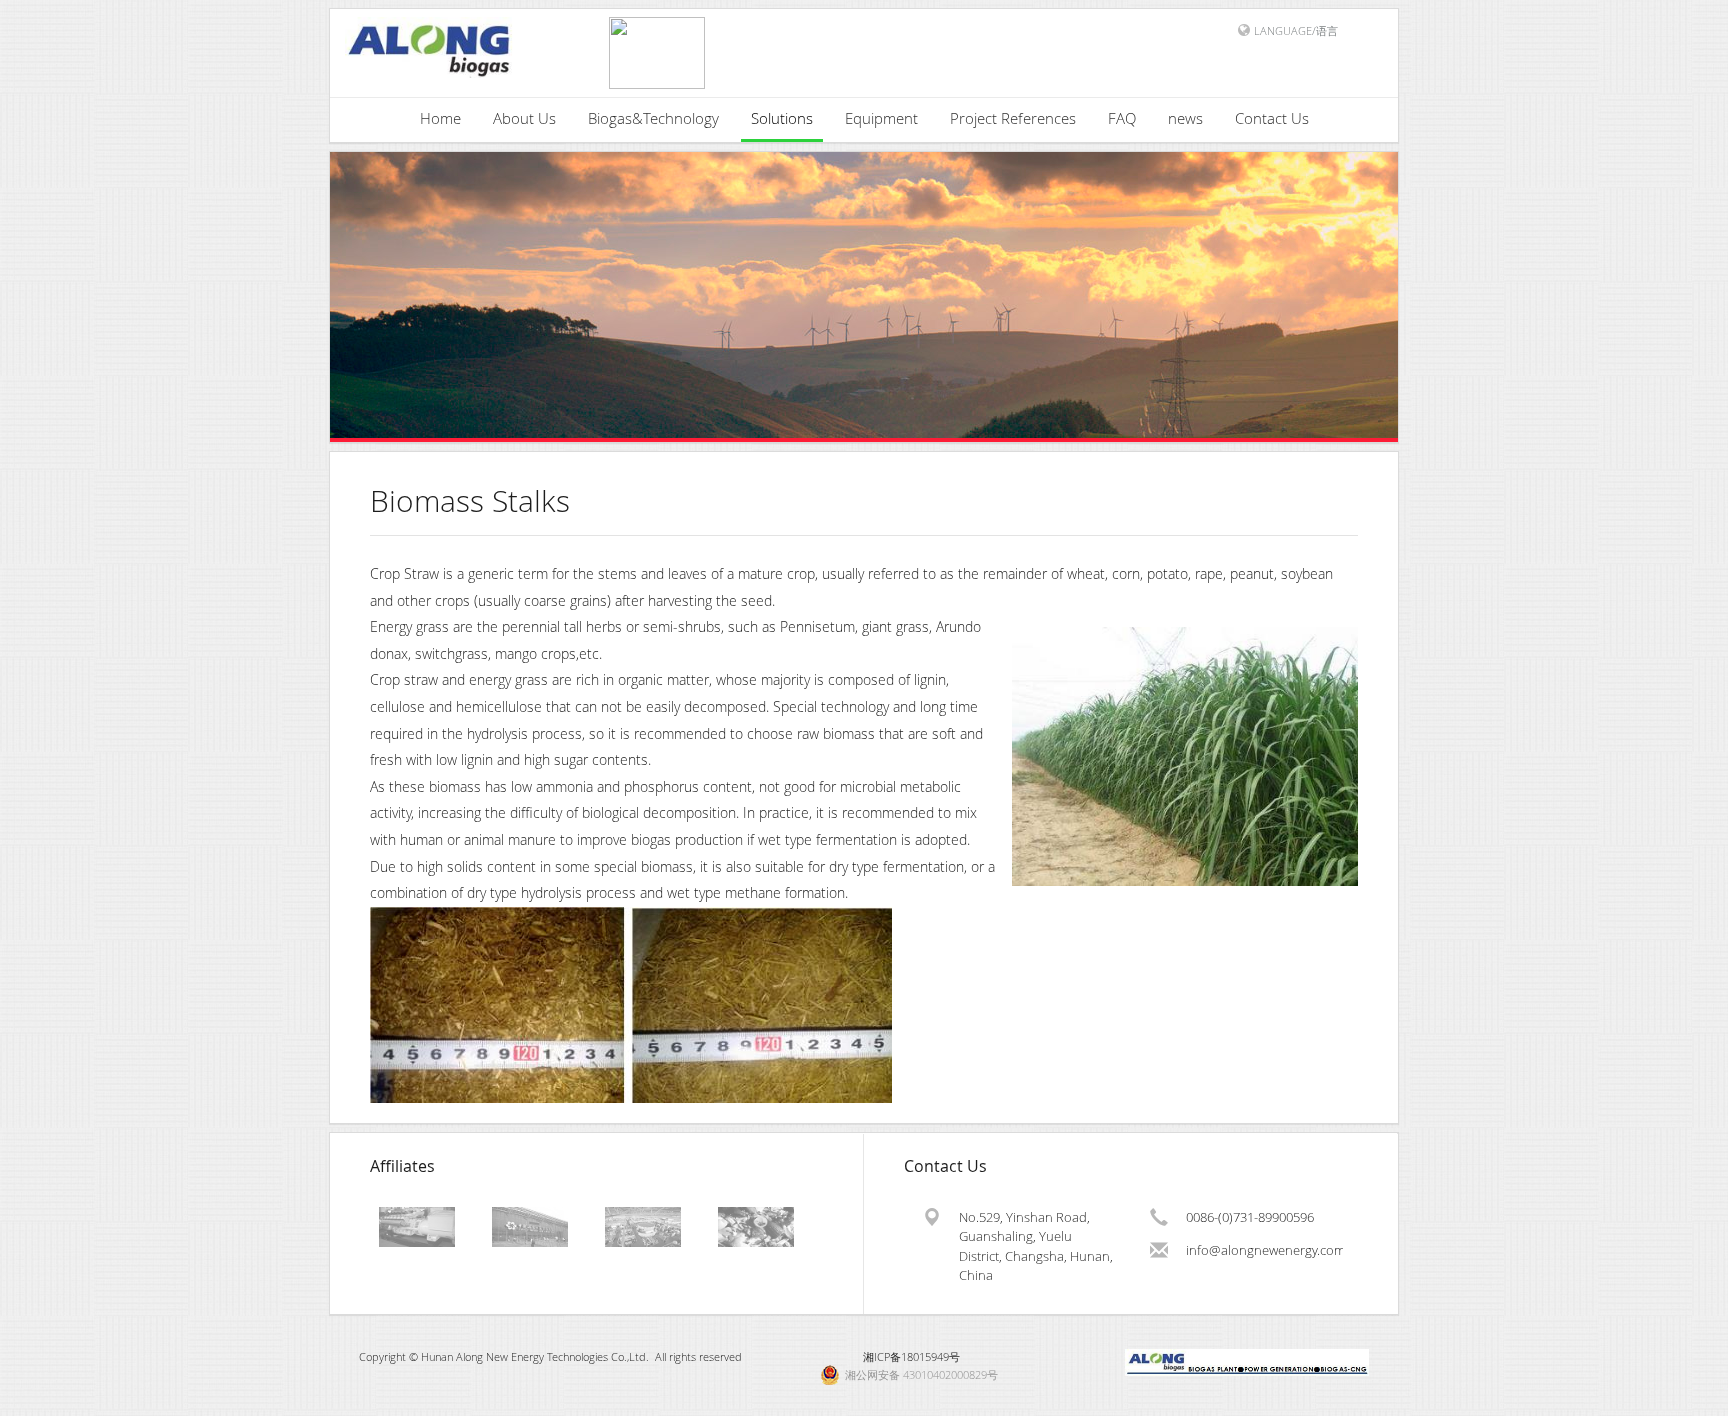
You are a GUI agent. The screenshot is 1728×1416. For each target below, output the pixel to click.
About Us (524, 118)
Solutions (782, 118)
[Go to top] (1694, 1396)
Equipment (881, 118)
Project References (1013, 118)
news (1185, 118)
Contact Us (1272, 118)
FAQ (1122, 118)
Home (440, 118)
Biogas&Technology (653, 118)
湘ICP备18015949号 (911, 1356)
